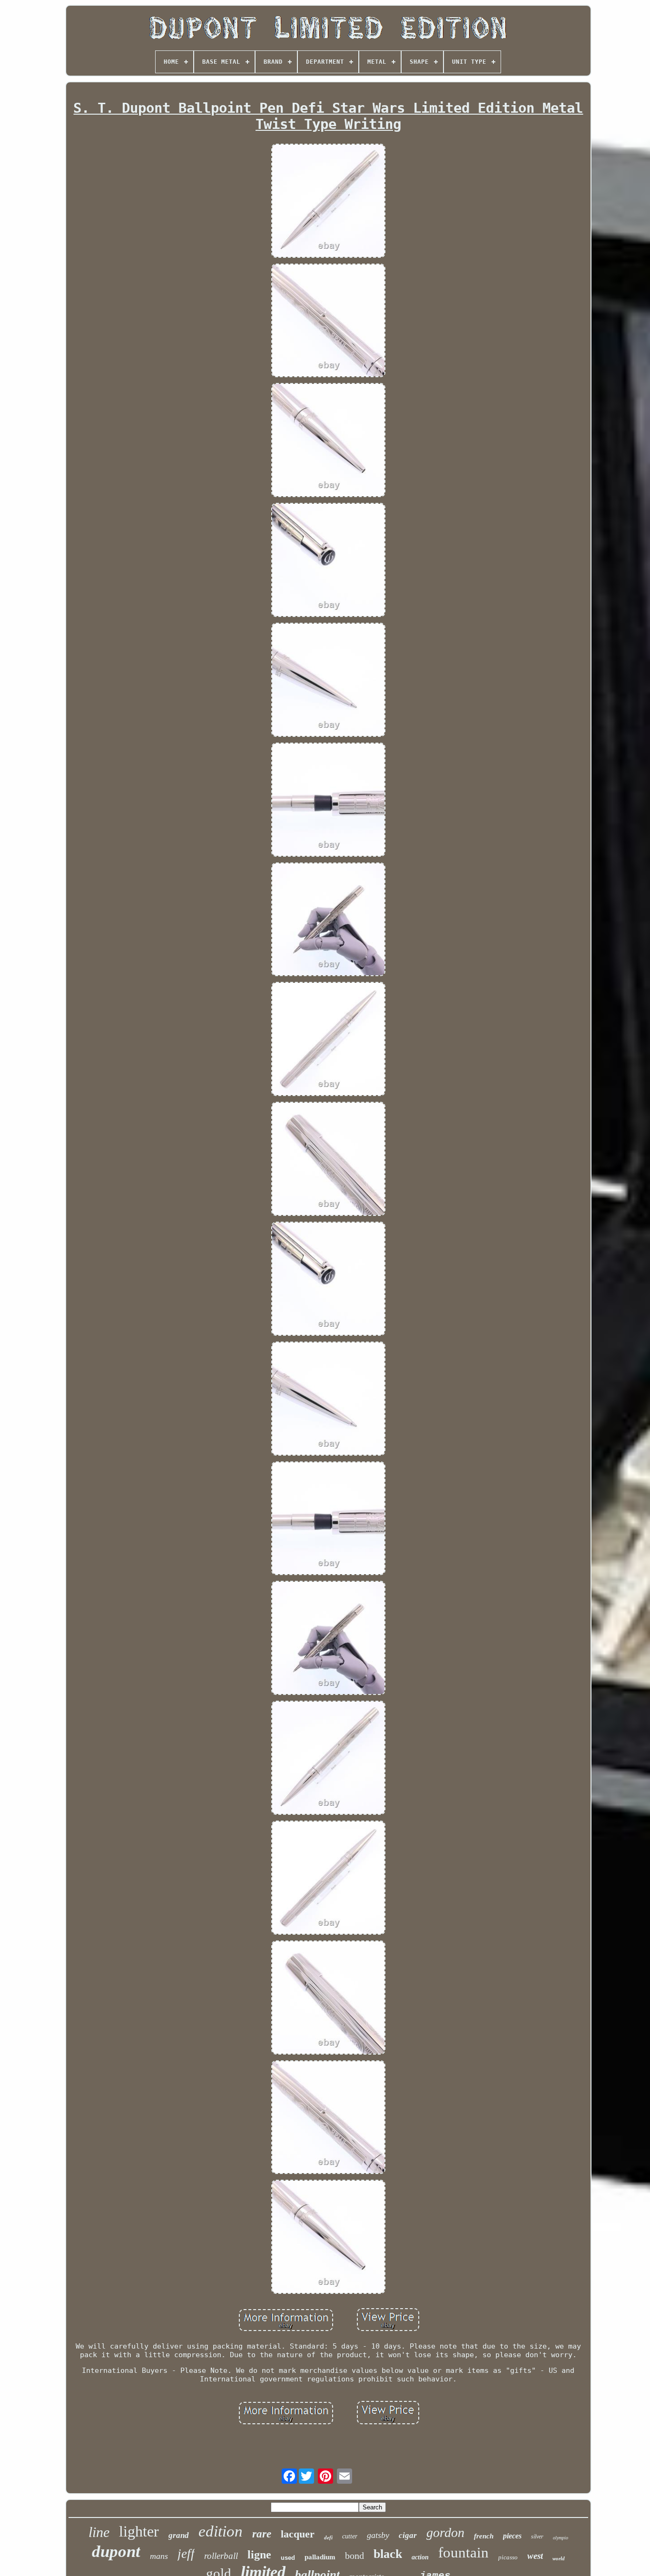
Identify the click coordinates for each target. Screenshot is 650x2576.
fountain (463, 2552)
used (288, 2558)
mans (159, 2556)
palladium (320, 2557)
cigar (408, 2535)
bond (355, 2556)
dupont (116, 2552)
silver (537, 2537)
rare (262, 2534)
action (420, 2557)
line (99, 2532)
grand (179, 2535)
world (559, 2558)
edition (221, 2531)
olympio (561, 2538)
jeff (186, 2554)
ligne (259, 2555)
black (388, 2554)
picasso (508, 2557)
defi (328, 2537)
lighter (139, 2531)
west (535, 2556)
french (484, 2536)
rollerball (221, 2556)
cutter (350, 2536)
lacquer (298, 2534)
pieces (512, 2536)
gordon (445, 2532)
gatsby (378, 2535)
